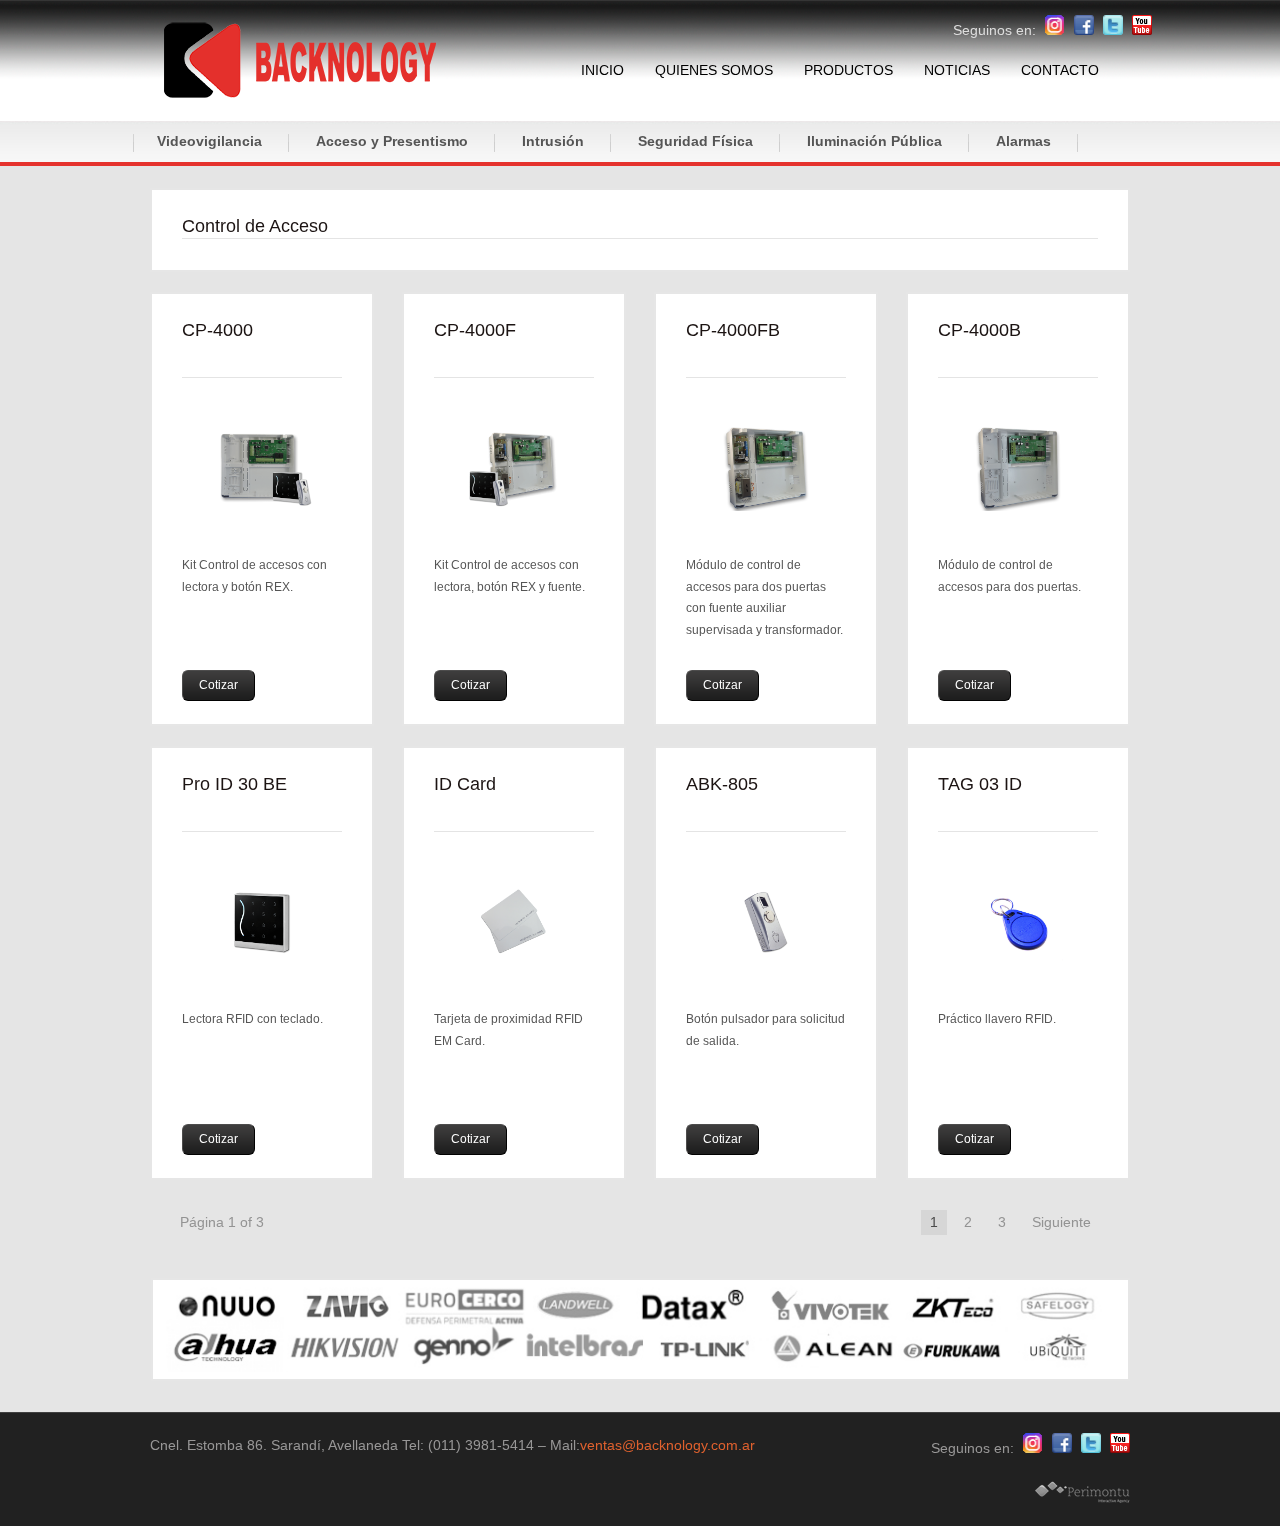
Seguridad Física (695, 141)
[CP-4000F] (514, 468)
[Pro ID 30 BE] (262, 922)
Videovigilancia (209, 141)
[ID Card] (514, 922)
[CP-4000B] (1018, 468)
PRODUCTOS (848, 70)
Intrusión (553, 141)
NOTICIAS (957, 70)
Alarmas (1023, 141)
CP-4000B (979, 330)
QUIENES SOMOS (714, 70)
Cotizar (218, 685)
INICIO (602, 70)
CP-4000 (217, 330)
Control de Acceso (255, 226)
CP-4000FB (733, 330)
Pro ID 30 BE (234, 784)
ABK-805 (722, 784)
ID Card (465, 784)
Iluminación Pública (874, 141)
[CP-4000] (262, 468)
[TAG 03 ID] (1018, 922)
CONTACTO (1060, 70)
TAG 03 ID (980, 784)
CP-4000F (475, 330)
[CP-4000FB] (766, 468)
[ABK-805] (766, 922)
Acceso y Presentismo (392, 141)
